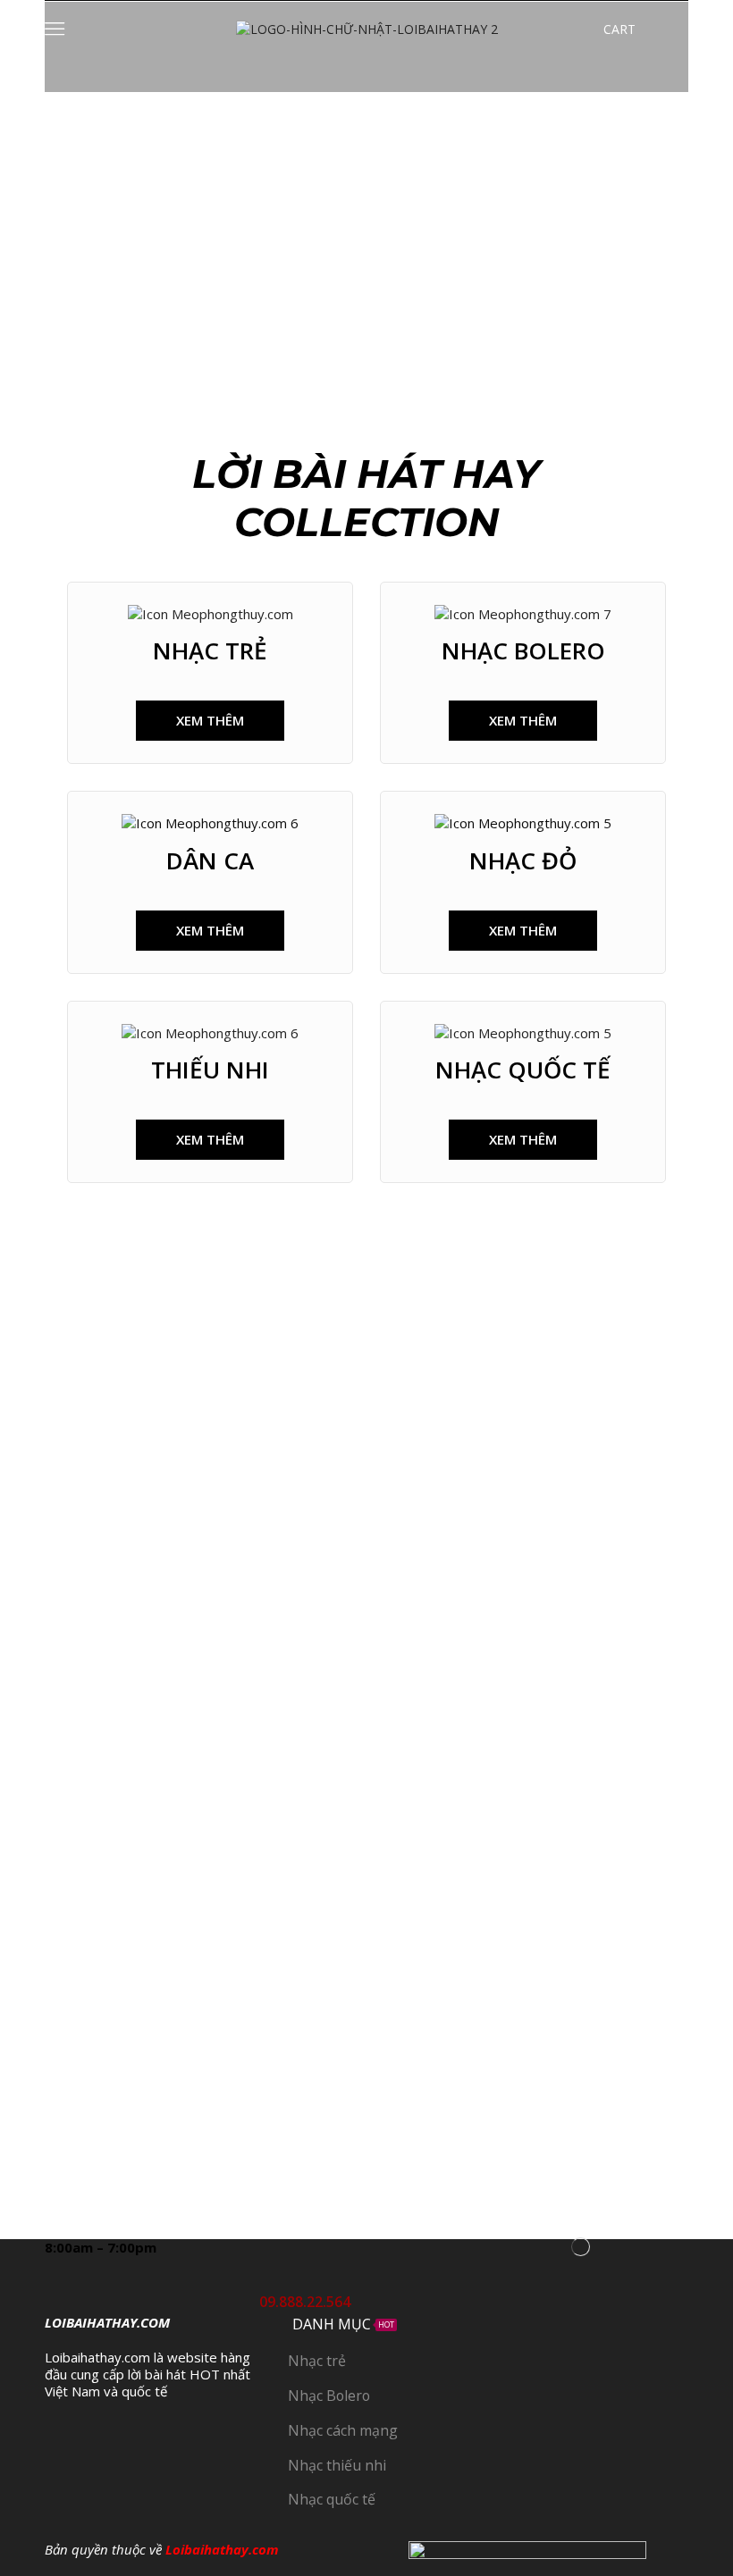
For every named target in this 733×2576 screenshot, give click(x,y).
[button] (210, 721)
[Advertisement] (366, 226)
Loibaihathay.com (222, 2549)
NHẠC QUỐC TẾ (523, 1070)
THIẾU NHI (210, 1070)
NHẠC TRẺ (210, 650)
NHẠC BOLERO (523, 650)
